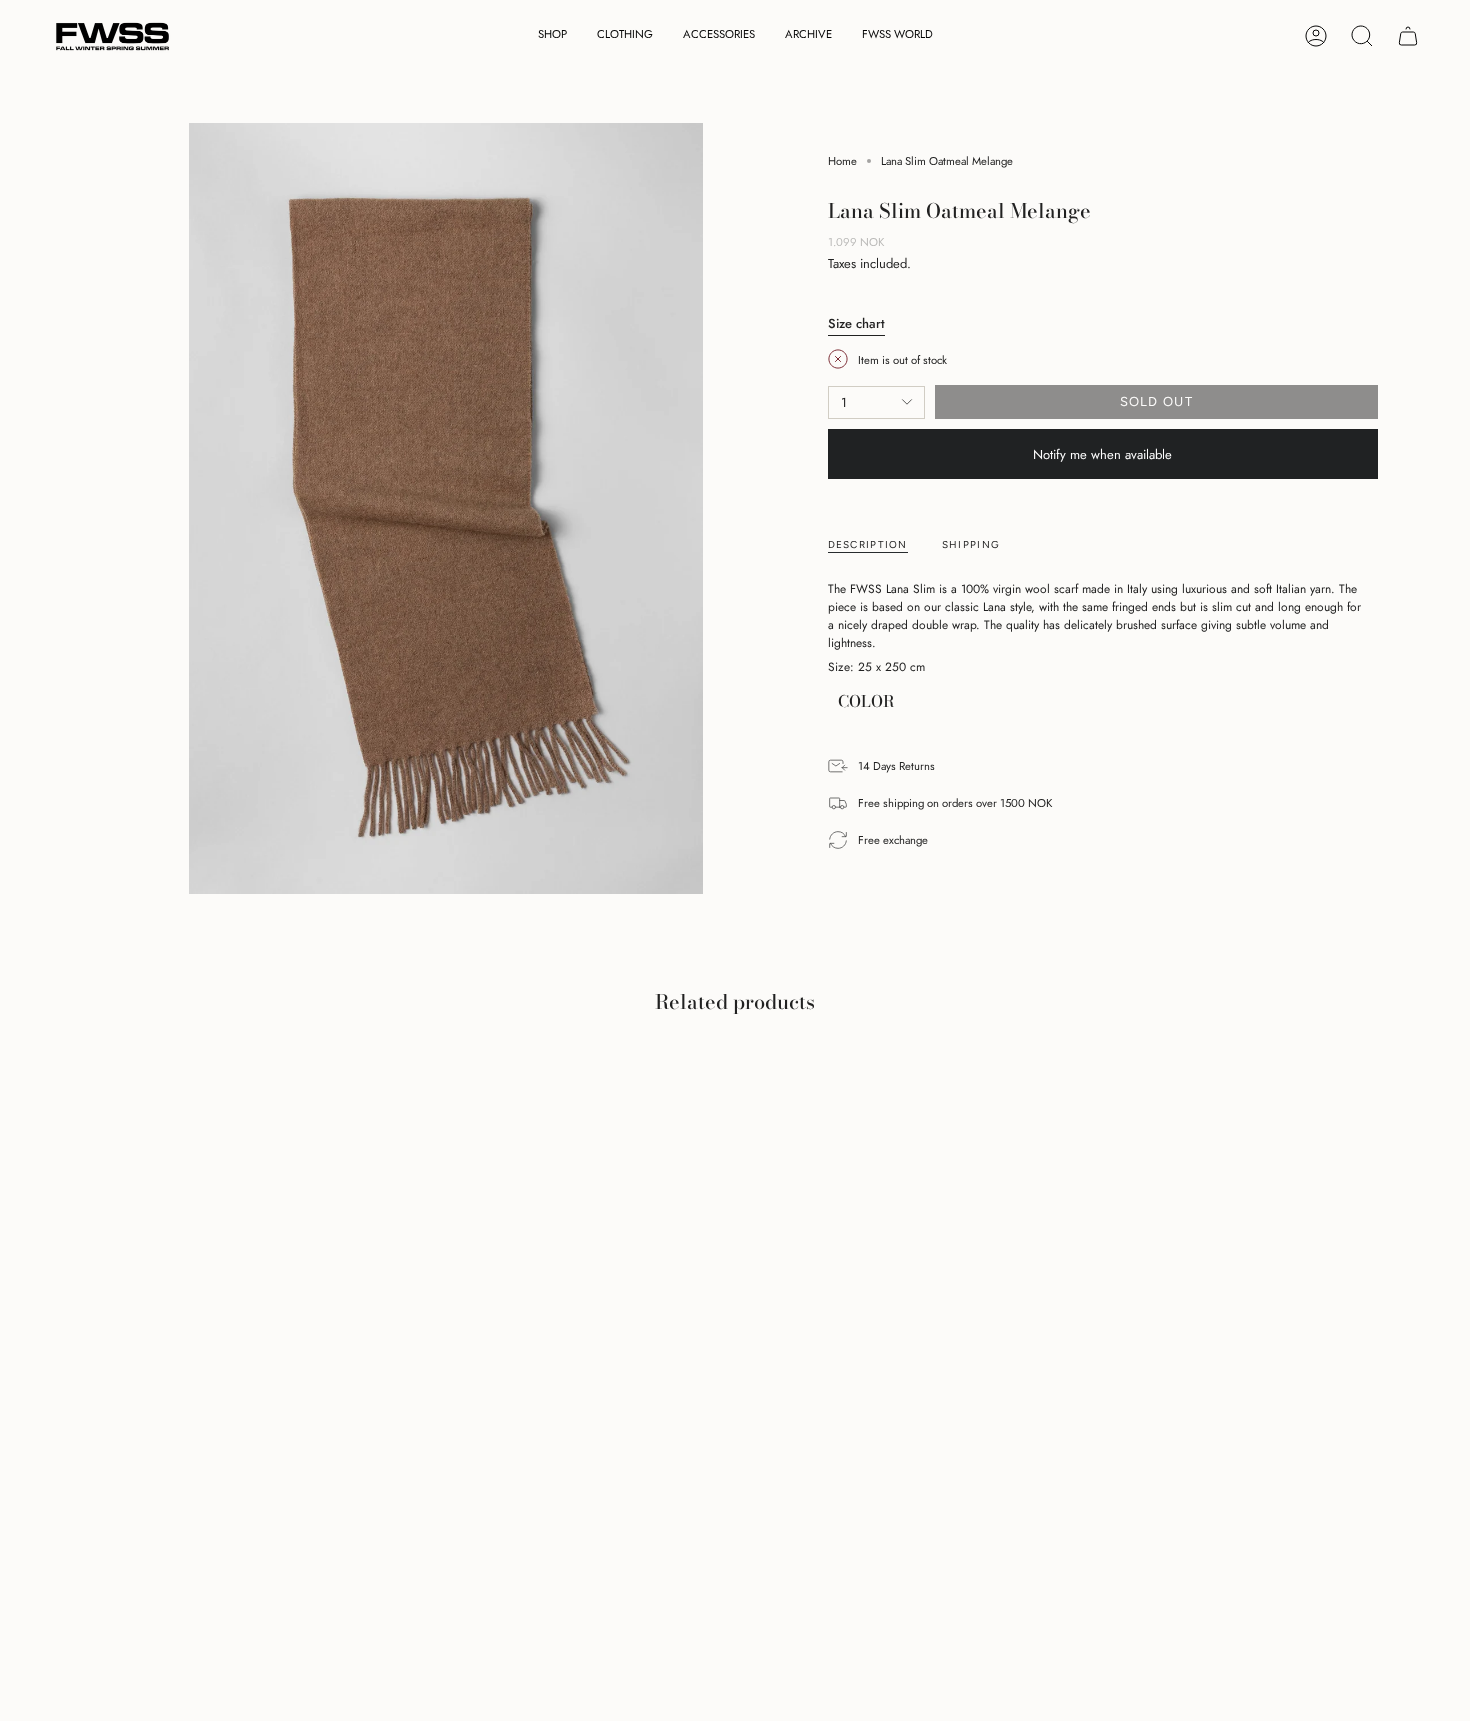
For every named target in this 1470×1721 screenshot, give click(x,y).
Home (842, 161)
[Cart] (1408, 36)
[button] (552, 36)
